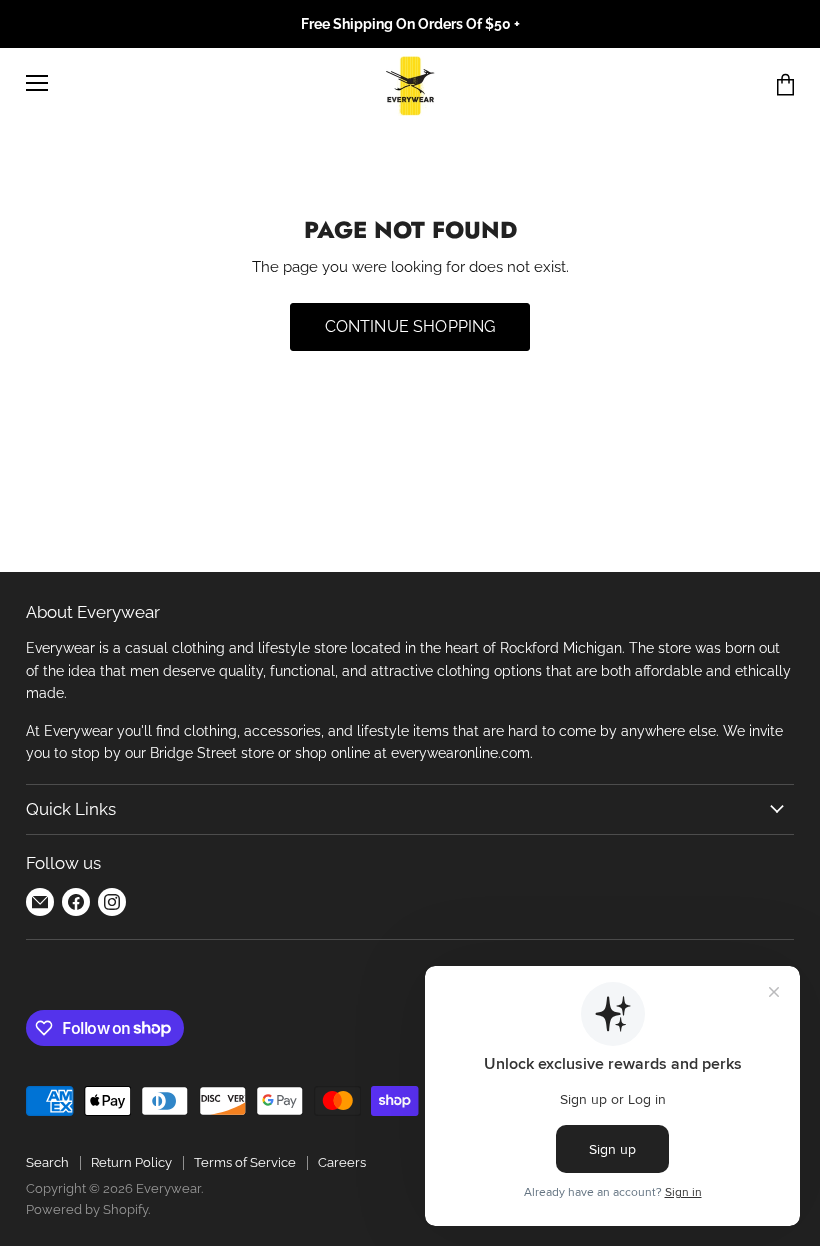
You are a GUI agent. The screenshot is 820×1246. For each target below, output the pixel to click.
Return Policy (131, 1162)
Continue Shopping (410, 326)
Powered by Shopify (87, 1209)
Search (47, 1162)
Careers (342, 1162)
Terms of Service (245, 1162)
